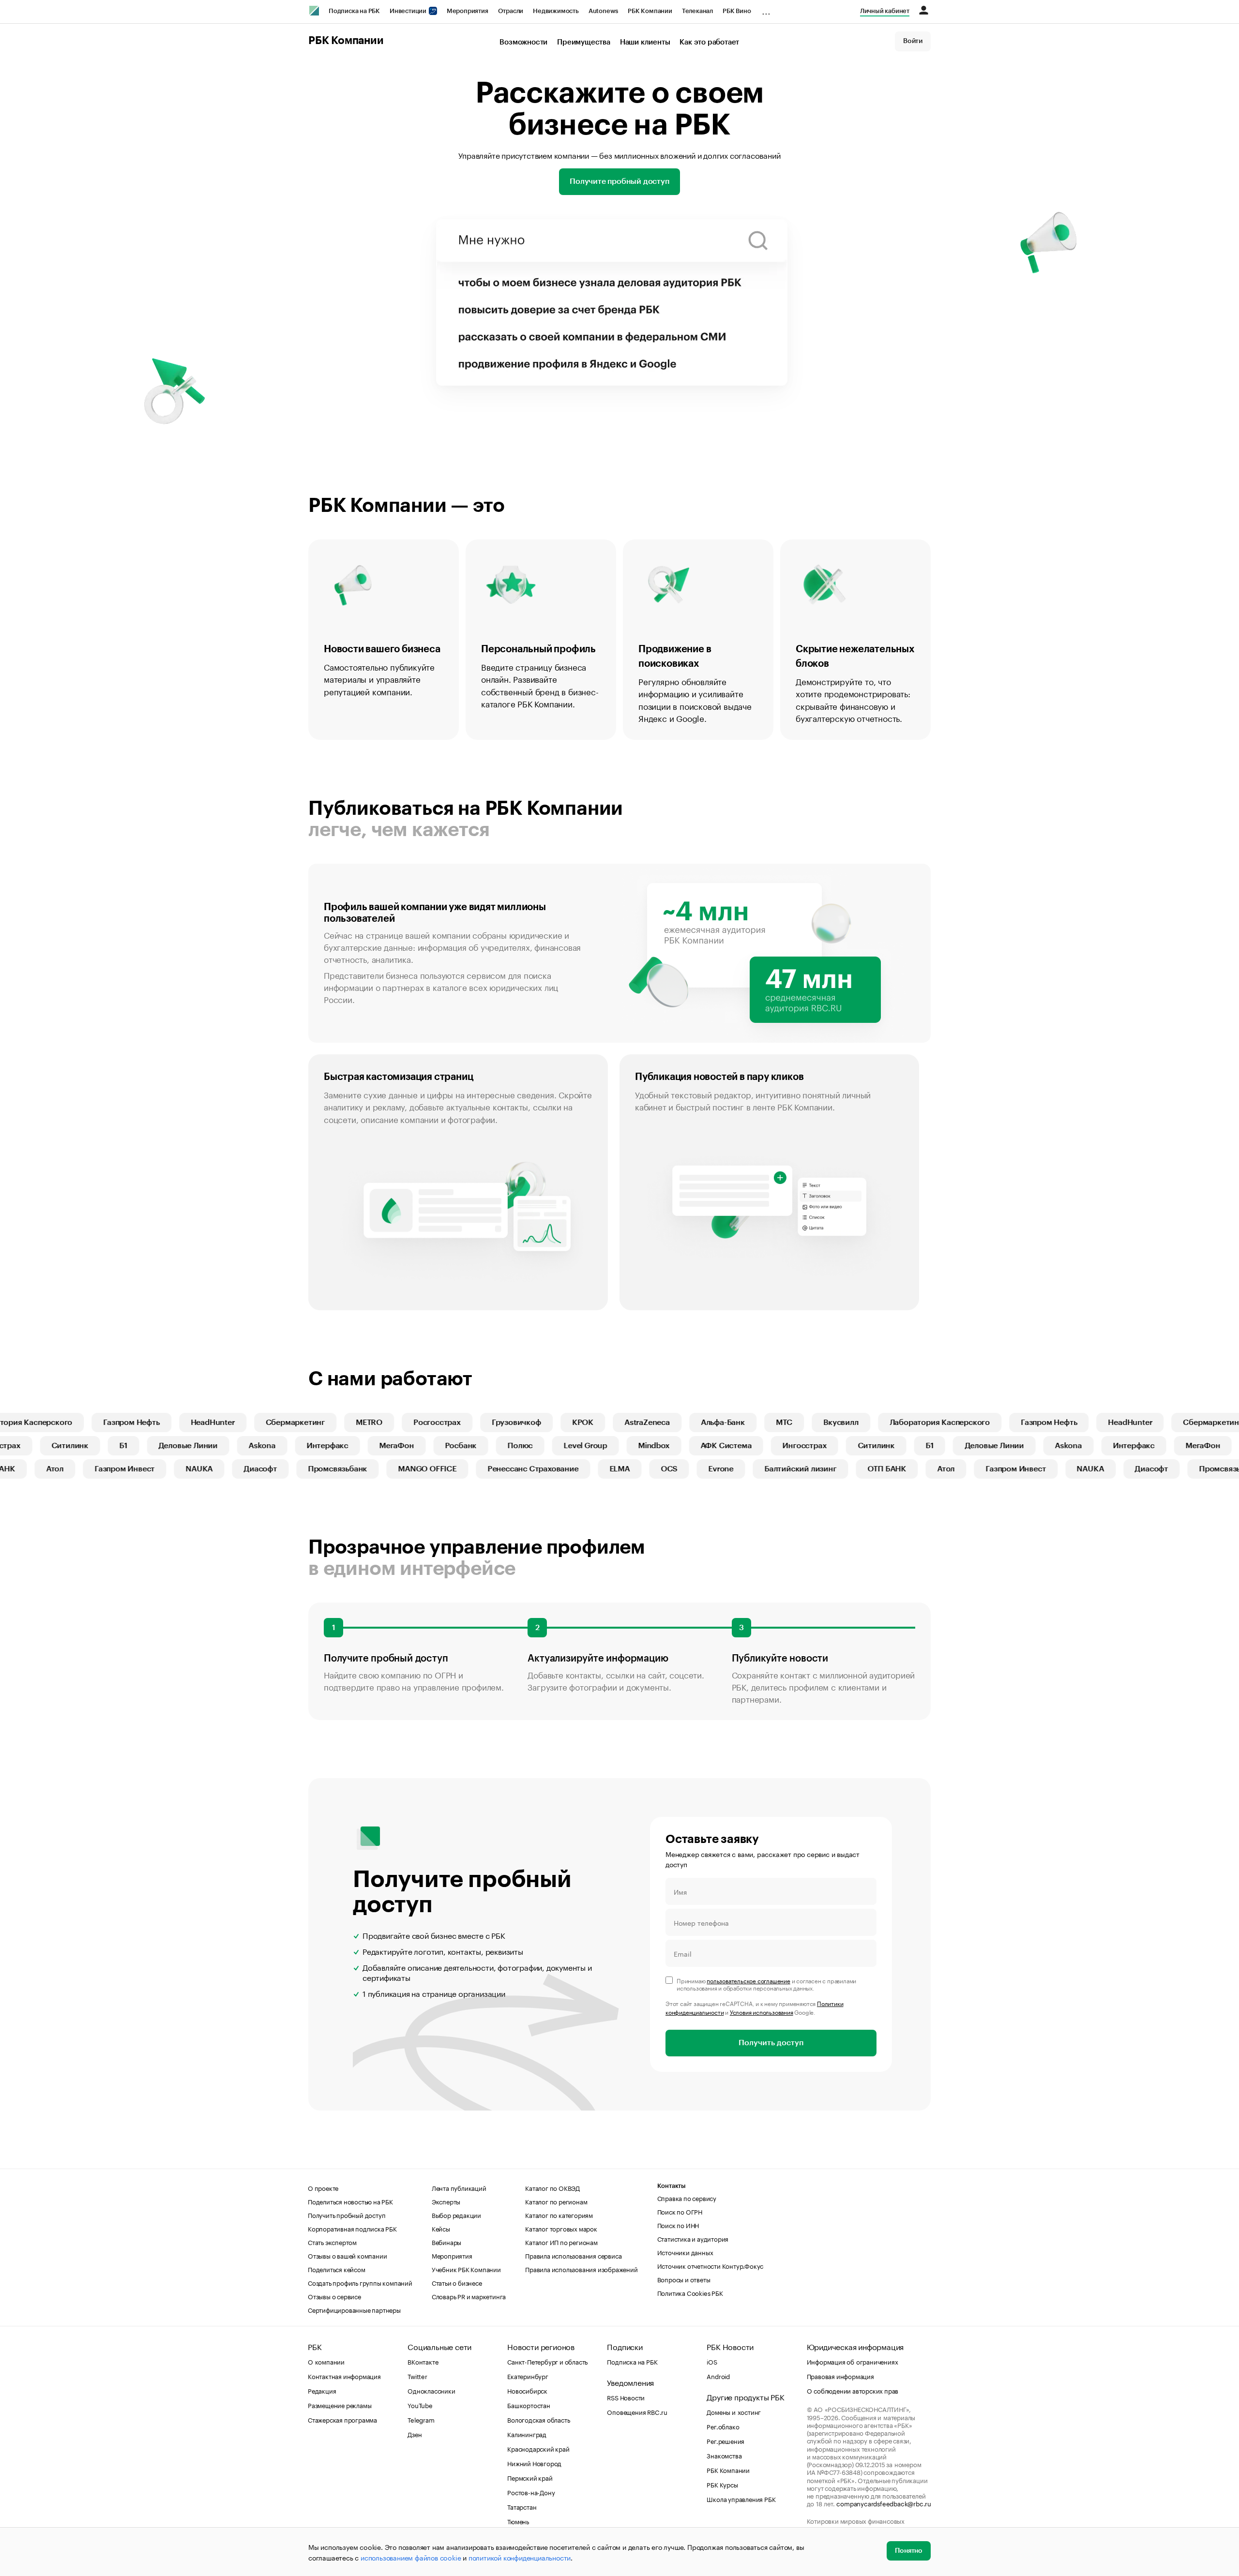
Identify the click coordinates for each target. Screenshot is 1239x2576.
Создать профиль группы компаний (360, 2282)
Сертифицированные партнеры (354, 2309)
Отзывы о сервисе (334, 2296)
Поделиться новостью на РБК (350, 2201)
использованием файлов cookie (411, 2557)
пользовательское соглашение (748, 1980)
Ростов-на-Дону (531, 2492)
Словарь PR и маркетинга (469, 2296)
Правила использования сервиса (573, 2255)
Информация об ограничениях (853, 2361)
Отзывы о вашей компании (347, 2255)
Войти (913, 41)
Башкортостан (529, 2405)
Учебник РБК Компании (466, 2269)
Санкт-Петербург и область (547, 2361)
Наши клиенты (645, 42)
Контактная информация (344, 2376)
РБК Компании (650, 11)
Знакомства (724, 2455)
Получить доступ (771, 2043)
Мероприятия (468, 11)
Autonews (603, 11)
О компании (326, 2361)
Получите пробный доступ (619, 181)
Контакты (672, 2186)
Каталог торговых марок (561, 2228)
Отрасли (511, 11)
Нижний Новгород (534, 2463)
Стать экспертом (332, 2242)
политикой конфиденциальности (520, 2557)
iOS (712, 2361)
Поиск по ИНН (678, 2225)
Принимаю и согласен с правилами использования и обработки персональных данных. (766, 1984)
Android (718, 2376)
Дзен (415, 2434)
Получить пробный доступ (347, 2215)
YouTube (420, 2405)
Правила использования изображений (581, 2269)
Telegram (421, 2419)
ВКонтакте (423, 2361)
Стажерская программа (342, 2419)
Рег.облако (723, 2426)
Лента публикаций (459, 2187)
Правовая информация (840, 2376)
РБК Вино (737, 11)
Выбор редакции (456, 2215)
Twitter (417, 2376)
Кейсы (441, 2228)
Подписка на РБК (354, 11)
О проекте (323, 2187)
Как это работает (709, 42)
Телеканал (697, 11)
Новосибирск (527, 2390)
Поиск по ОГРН (680, 2211)
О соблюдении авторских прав (853, 2390)
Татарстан (522, 2506)
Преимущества (584, 42)
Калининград (527, 2434)
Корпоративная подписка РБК (352, 2228)
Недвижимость (556, 11)
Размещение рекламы (340, 2405)
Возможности (523, 42)
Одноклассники (431, 2390)
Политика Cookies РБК (690, 2292)
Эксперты (446, 2201)
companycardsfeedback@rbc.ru (884, 2503)
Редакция (322, 2390)
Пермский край (530, 2477)
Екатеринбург (528, 2376)
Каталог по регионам (556, 2201)
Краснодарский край (538, 2448)
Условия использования (762, 2012)
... (766, 9)
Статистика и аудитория (693, 2238)
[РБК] (314, 11)
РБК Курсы (722, 2484)
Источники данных (685, 2252)
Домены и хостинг (734, 2411)
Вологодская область (538, 2419)
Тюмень (518, 2521)
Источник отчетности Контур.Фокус (710, 2265)
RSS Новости (626, 2397)
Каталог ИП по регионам (561, 2242)
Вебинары (446, 2242)
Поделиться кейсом (337, 2269)
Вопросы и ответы (684, 2279)
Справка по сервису (687, 2198)
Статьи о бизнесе (457, 2282)
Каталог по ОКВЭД (552, 2187)
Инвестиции (409, 11)
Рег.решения (725, 2441)
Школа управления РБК (741, 2499)
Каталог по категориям (559, 2215)
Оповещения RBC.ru (637, 2411)
